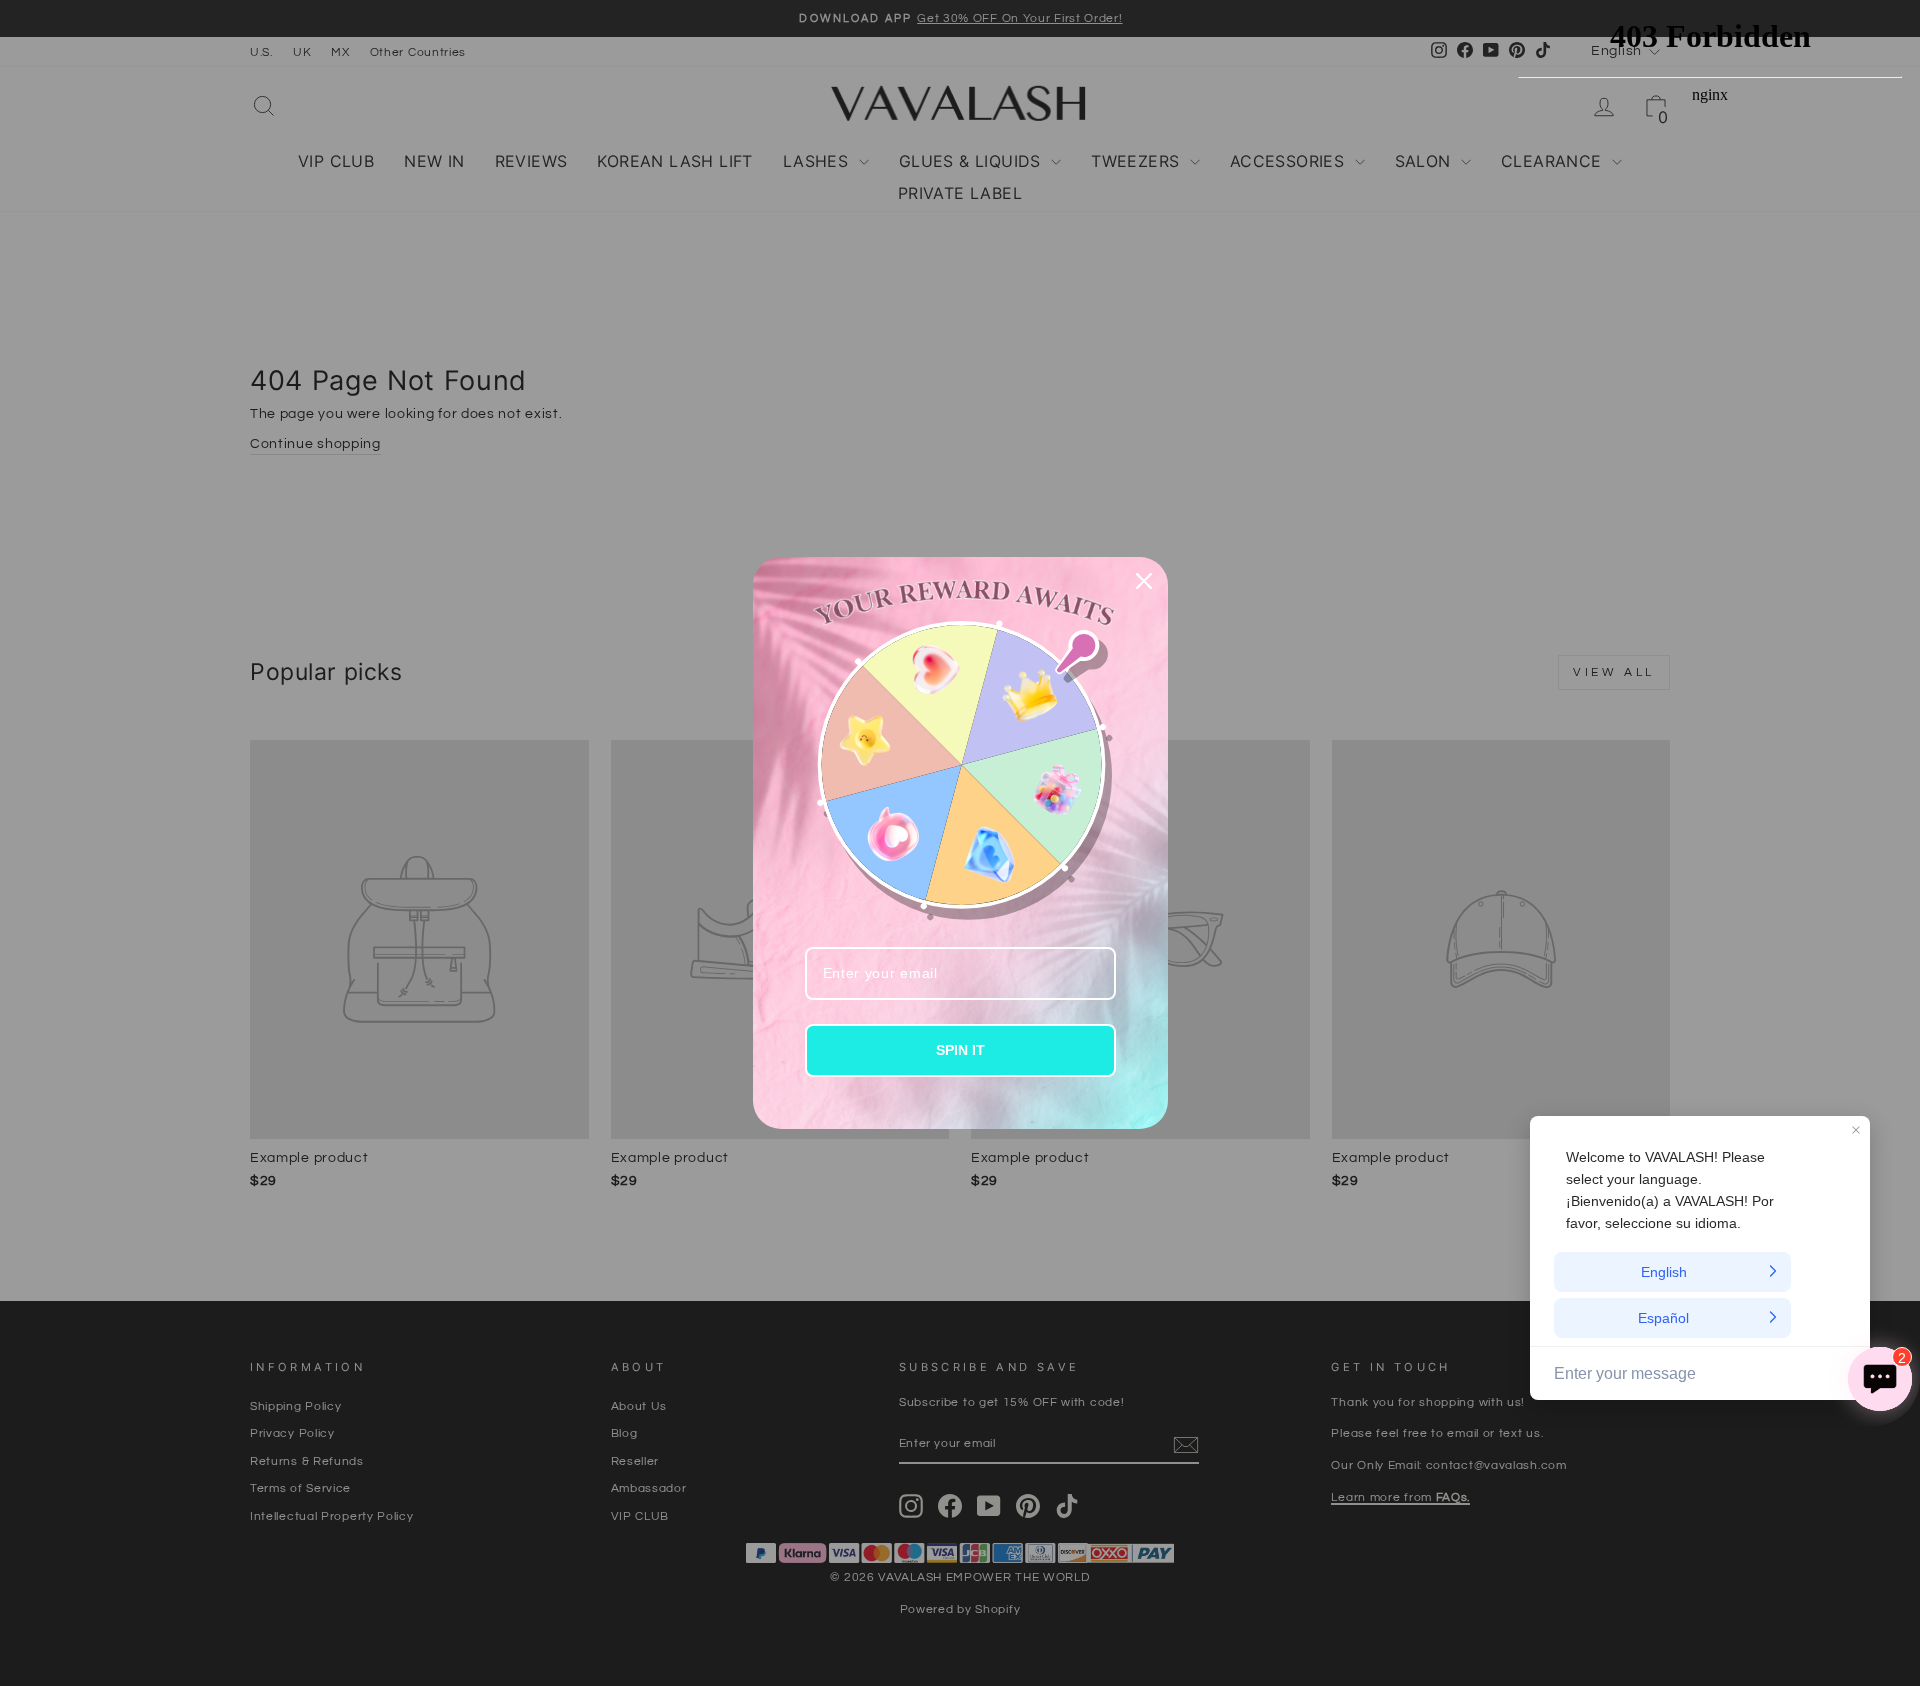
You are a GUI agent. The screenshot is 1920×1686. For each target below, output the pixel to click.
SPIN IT (960, 1050)
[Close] (1144, 581)
